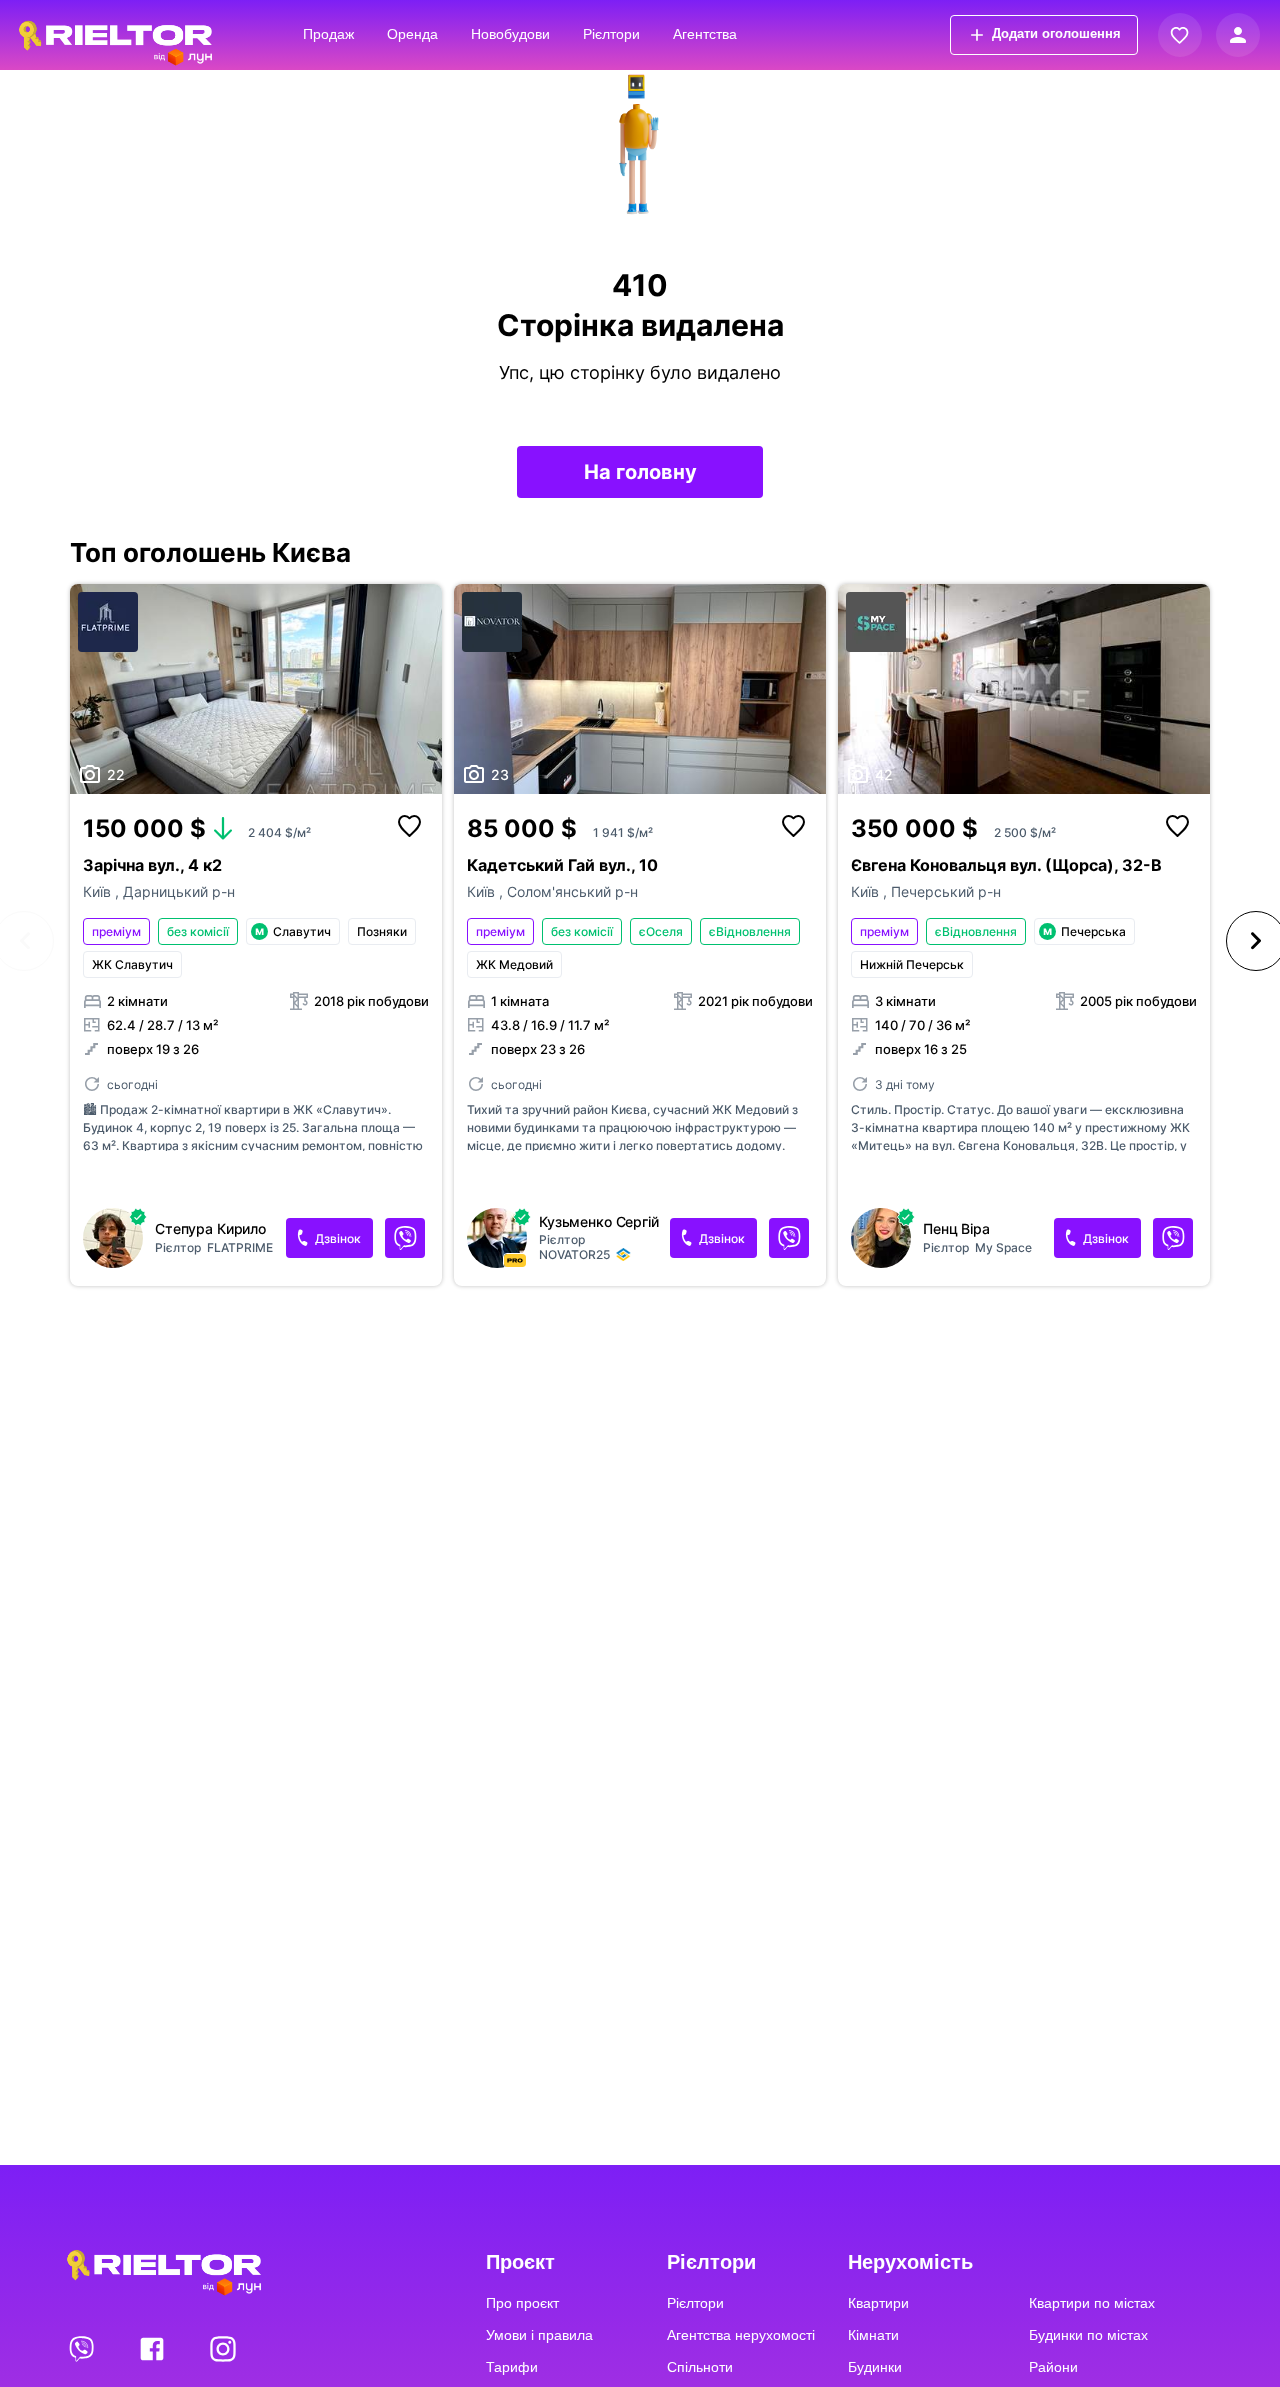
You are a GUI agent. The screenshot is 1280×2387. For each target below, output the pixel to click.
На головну (640, 472)
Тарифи (512, 2367)
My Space (1003, 1247)
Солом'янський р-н (572, 891)
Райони (1053, 2367)
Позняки (382, 931)
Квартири (878, 2303)
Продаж (328, 34)
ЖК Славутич (132, 964)
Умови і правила (539, 2335)
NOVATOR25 (574, 1254)
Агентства (705, 34)
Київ (99, 891)
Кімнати (873, 2335)
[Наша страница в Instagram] (223, 2348)
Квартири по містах (1092, 2303)
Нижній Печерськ (912, 964)
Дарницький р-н (179, 891)
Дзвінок (338, 1238)
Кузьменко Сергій (599, 1222)
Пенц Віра (956, 1229)
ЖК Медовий (514, 964)
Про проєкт (522, 2303)
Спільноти (700, 2367)
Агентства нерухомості (741, 2335)
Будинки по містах (1088, 2335)
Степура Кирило (210, 1229)
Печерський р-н (946, 891)
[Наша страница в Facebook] (154, 2348)
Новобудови (510, 34)
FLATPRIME (240, 1247)
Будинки (875, 2367)
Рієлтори (611, 34)
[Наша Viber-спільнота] (83, 2348)
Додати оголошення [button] (1056, 33)
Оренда (412, 34)
